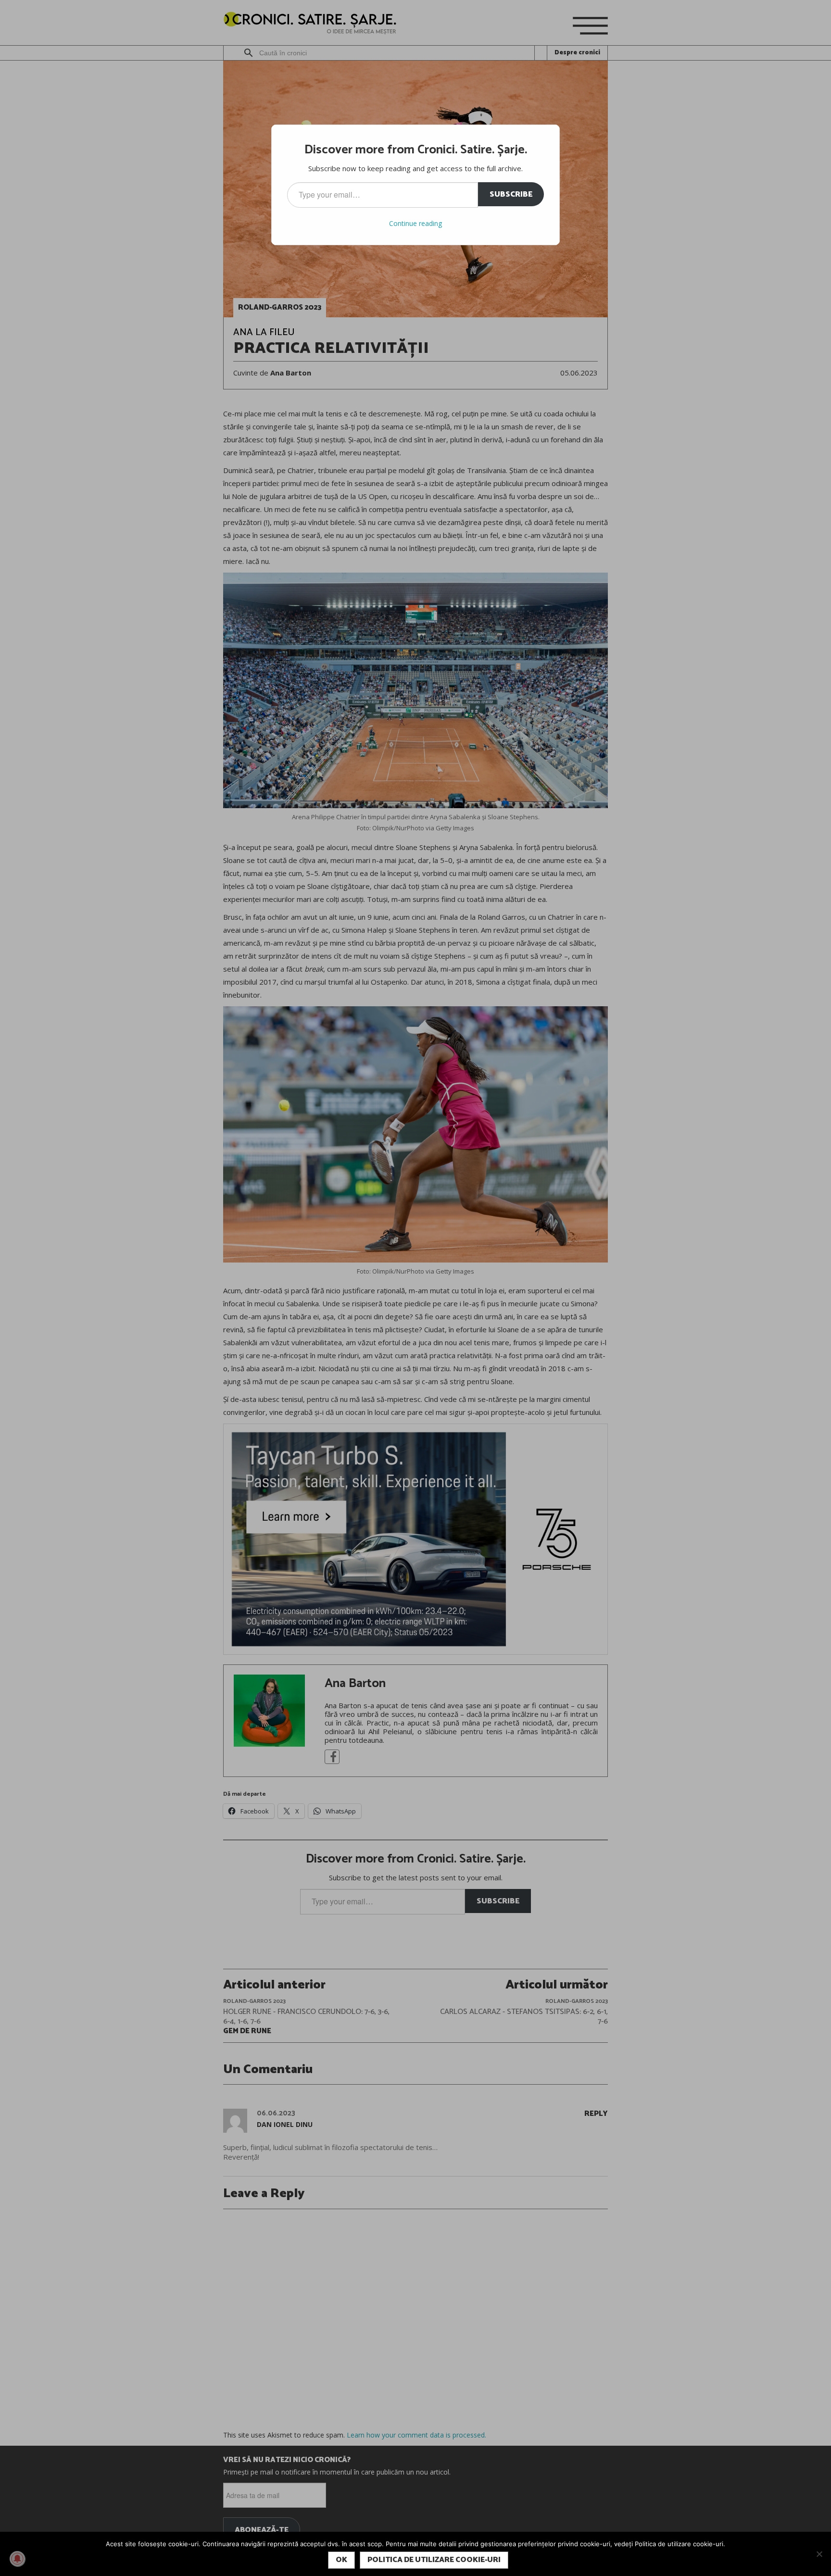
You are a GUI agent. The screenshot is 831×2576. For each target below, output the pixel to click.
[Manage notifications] (17, 2559)
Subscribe (511, 194)
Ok (341, 2560)
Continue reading (415, 223)
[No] (819, 2554)
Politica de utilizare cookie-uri (434, 2560)
